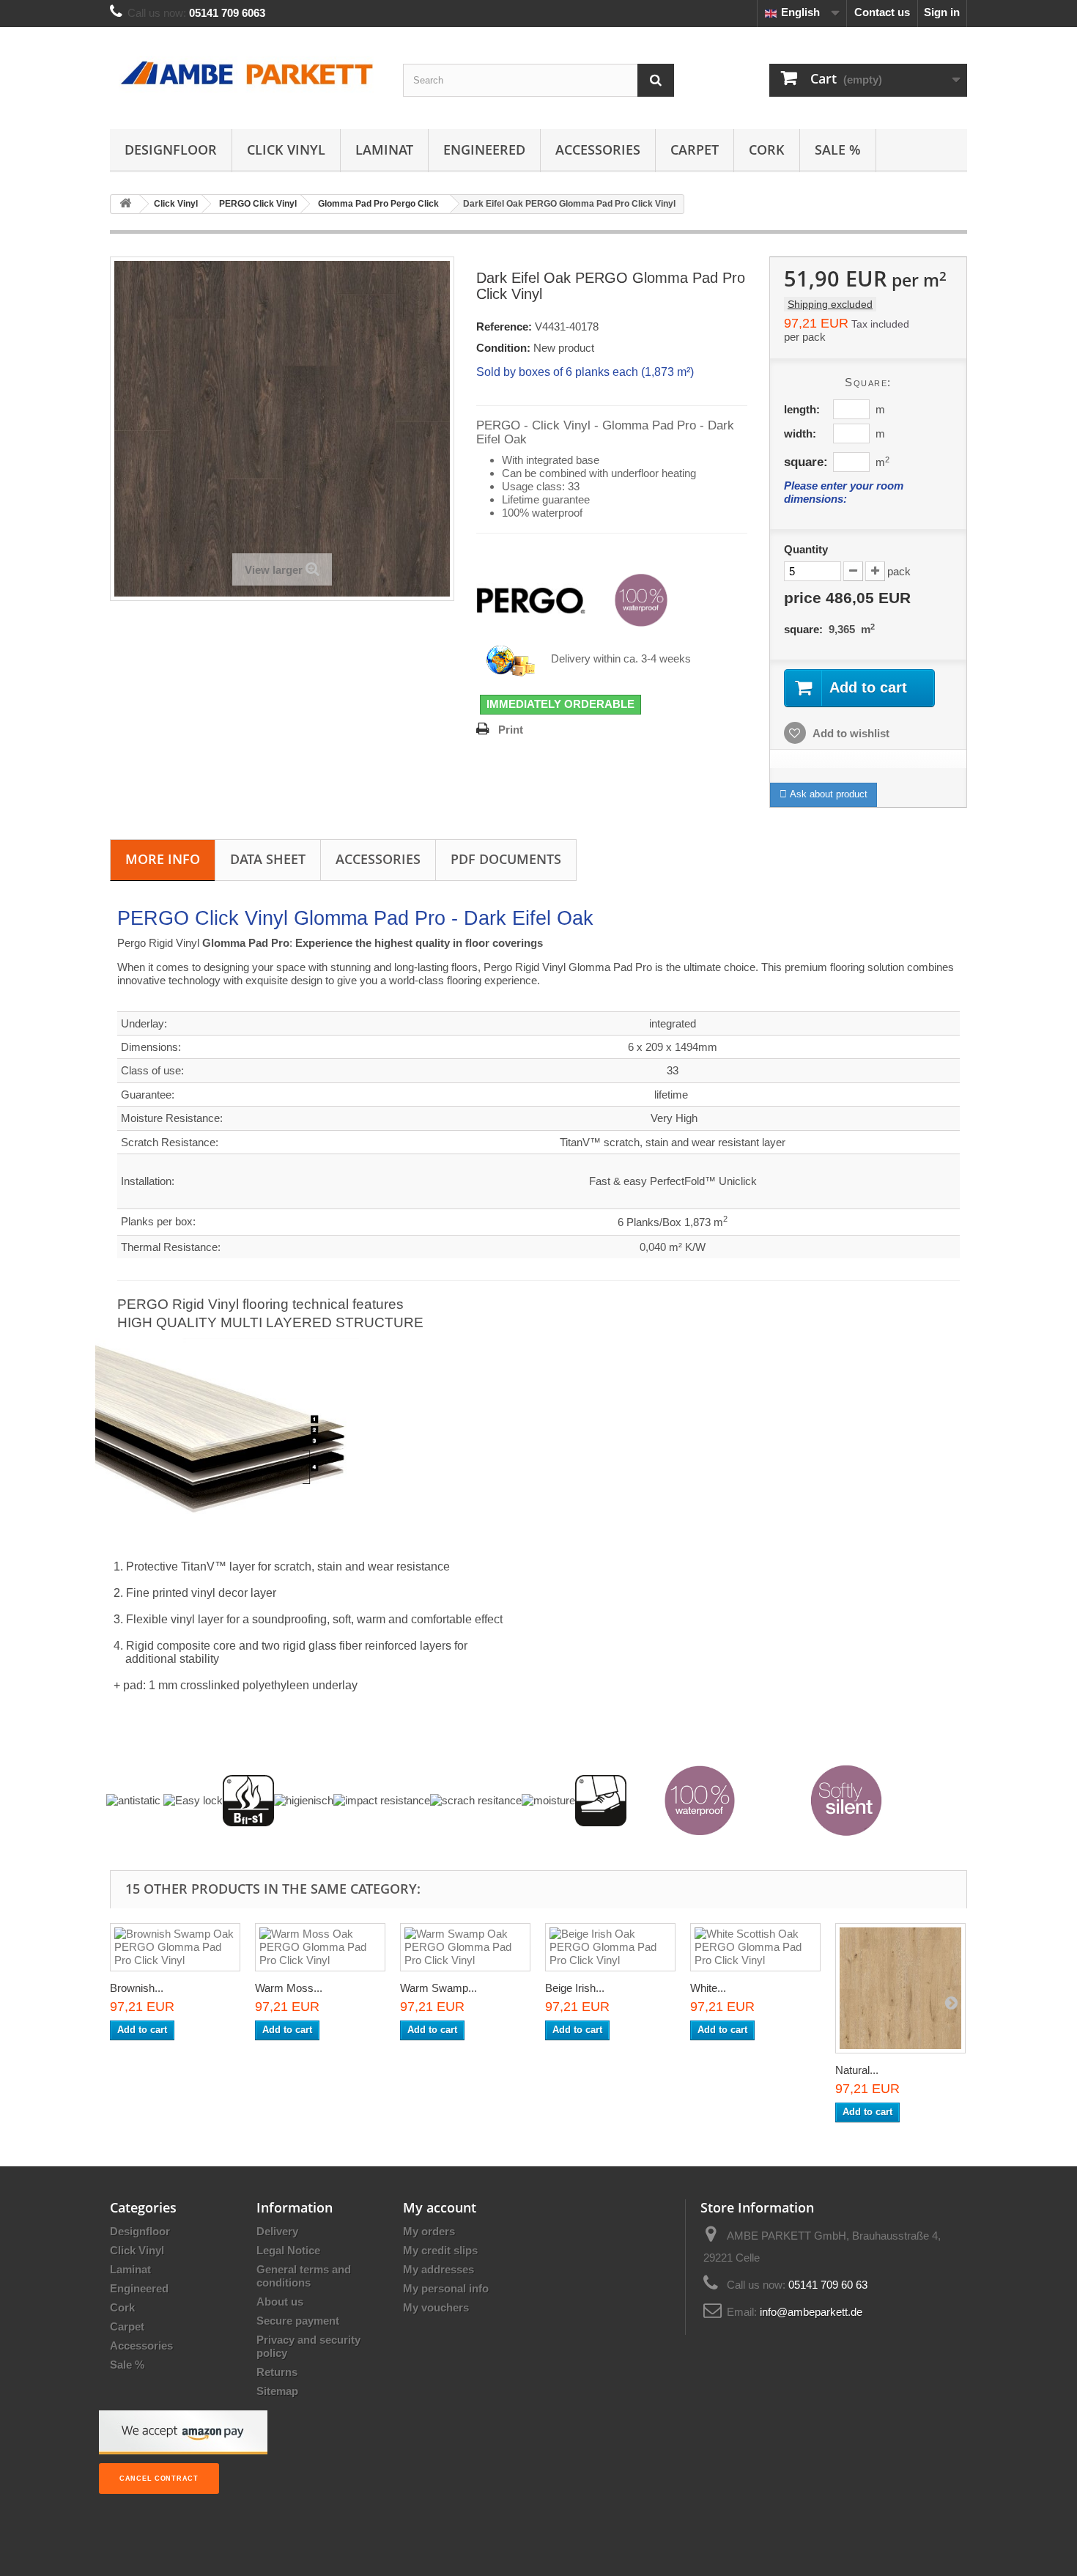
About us (280, 2302)
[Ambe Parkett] (245, 74)
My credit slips (440, 2250)
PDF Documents (506, 859)
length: (802, 409)
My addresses (438, 2269)
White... (708, 1988)
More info (163, 859)
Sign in (942, 12)
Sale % (838, 150)
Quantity (806, 549)
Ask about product (827, 794)
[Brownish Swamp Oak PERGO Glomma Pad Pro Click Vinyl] (175, 1947)
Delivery (277, 2231)
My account (440, 2207)
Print (511, 730)
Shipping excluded (830, 304)
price (847, 598)
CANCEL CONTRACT (159, 2479)
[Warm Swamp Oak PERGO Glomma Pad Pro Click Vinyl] (465, 1947)
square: (806, 462)
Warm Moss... (289, 1988)
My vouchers (436, 2307)
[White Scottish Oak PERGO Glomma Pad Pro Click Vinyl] (755, 1947)
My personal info (446, 2288)
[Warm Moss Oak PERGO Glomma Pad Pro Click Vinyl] (320, 1947)
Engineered (484, 150)
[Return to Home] (125, 204)
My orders (429, 2231)
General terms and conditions (304, 2276)
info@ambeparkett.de (811, 2312)
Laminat (384, 150)
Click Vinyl (286, 150)
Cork (767, 150)
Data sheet (268, 859)
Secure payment (298, 2321)
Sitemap (277, 2391)
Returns (277, 2372)
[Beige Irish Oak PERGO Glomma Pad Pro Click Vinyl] (610, 1947)
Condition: (503, 348)
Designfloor (171, 150)
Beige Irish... (575, 1988)
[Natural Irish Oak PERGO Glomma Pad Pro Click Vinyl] (900, 1988)
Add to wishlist (850, 733)
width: (800, 433)
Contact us (882, 12)
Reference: (504, 326)
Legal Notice (288, 2250)
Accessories (598, 150)
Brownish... (137, 1988)
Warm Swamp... (438, 1988)
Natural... (857, 2070)
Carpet (695, 150)
